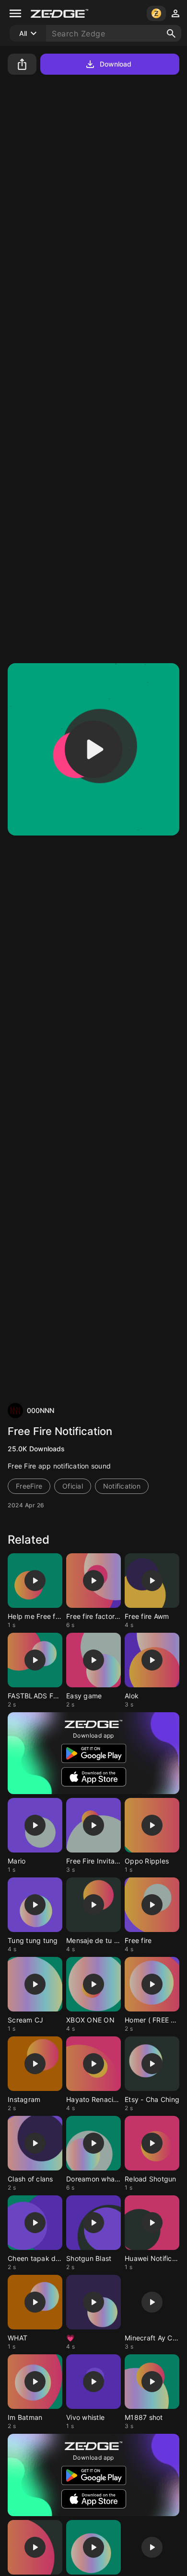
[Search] (171, 34)
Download (116, 64)
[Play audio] (93, 749)
